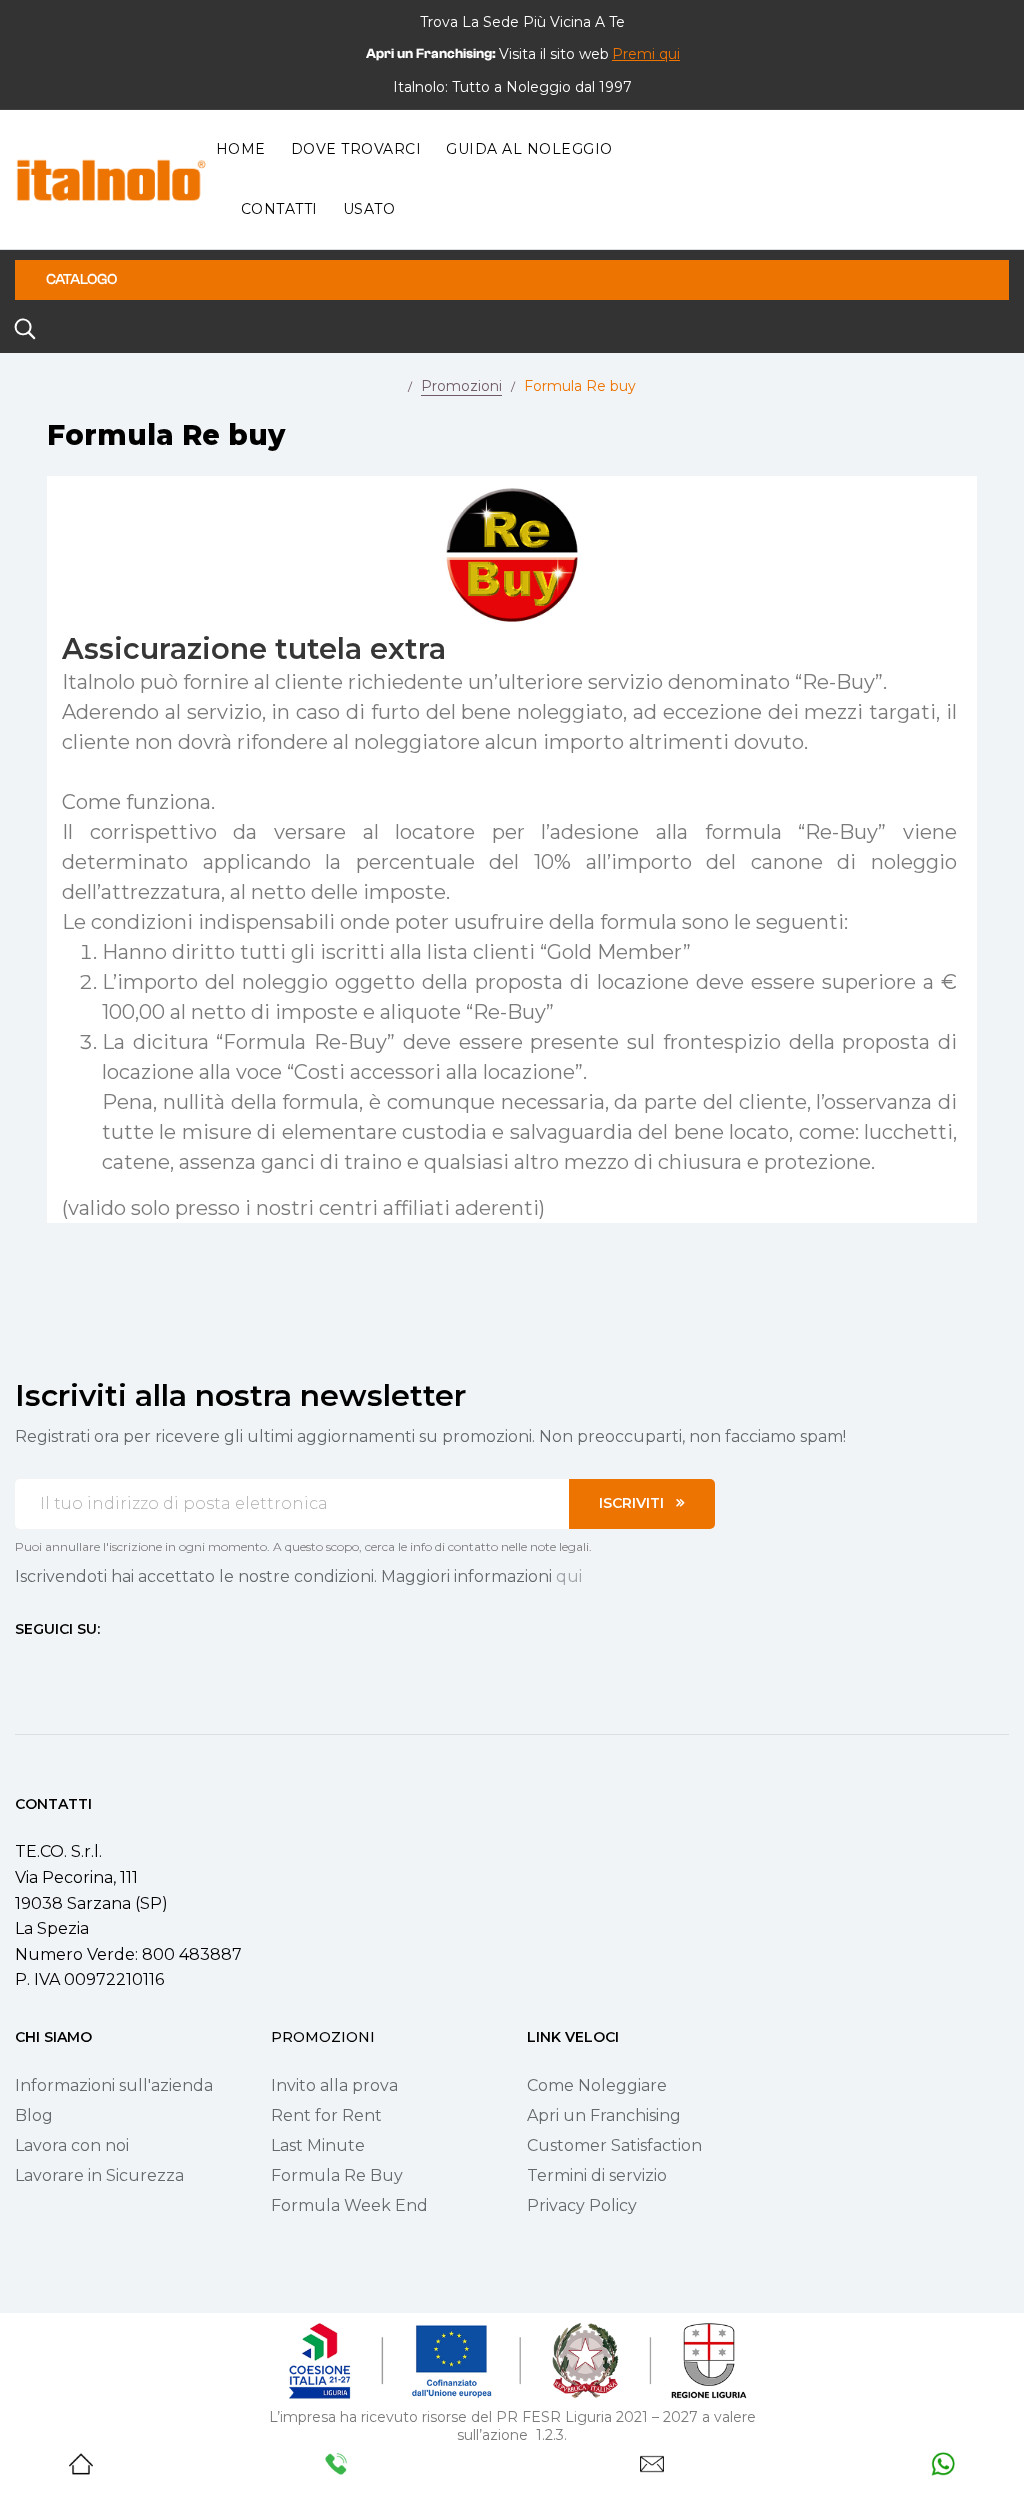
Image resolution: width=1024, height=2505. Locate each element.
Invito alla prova (334, 2085)
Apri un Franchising (604, 2115)
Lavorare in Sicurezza (99, 2175)
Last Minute (318, 2145)
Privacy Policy (582, 2205)
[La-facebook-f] (23, 1666)
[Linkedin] (131, 1666)
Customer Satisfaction (614, 2145)
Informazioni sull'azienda (114, 2085)
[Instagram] (59, 1666)
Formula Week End (349, 2205)
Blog (34, 2115)
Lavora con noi (72, 2145)
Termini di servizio (597, 2175)
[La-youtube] (95, 1666)
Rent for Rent (326, 2115)
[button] (646, 54)
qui (569, 1576)
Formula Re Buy (337, 2175)
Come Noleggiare (597, 2085)
